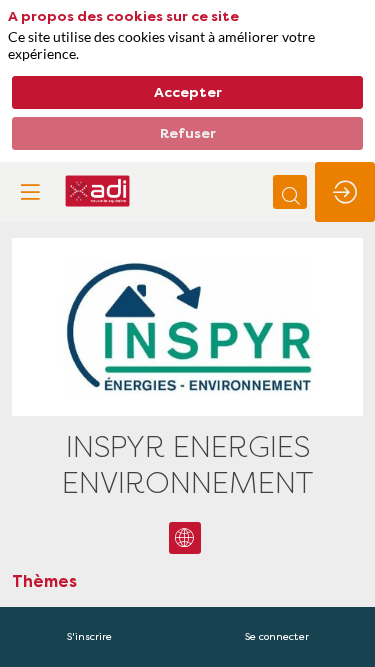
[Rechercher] (290, 192)
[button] (30, 192)
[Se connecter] (345, 192)
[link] (89, 637)
